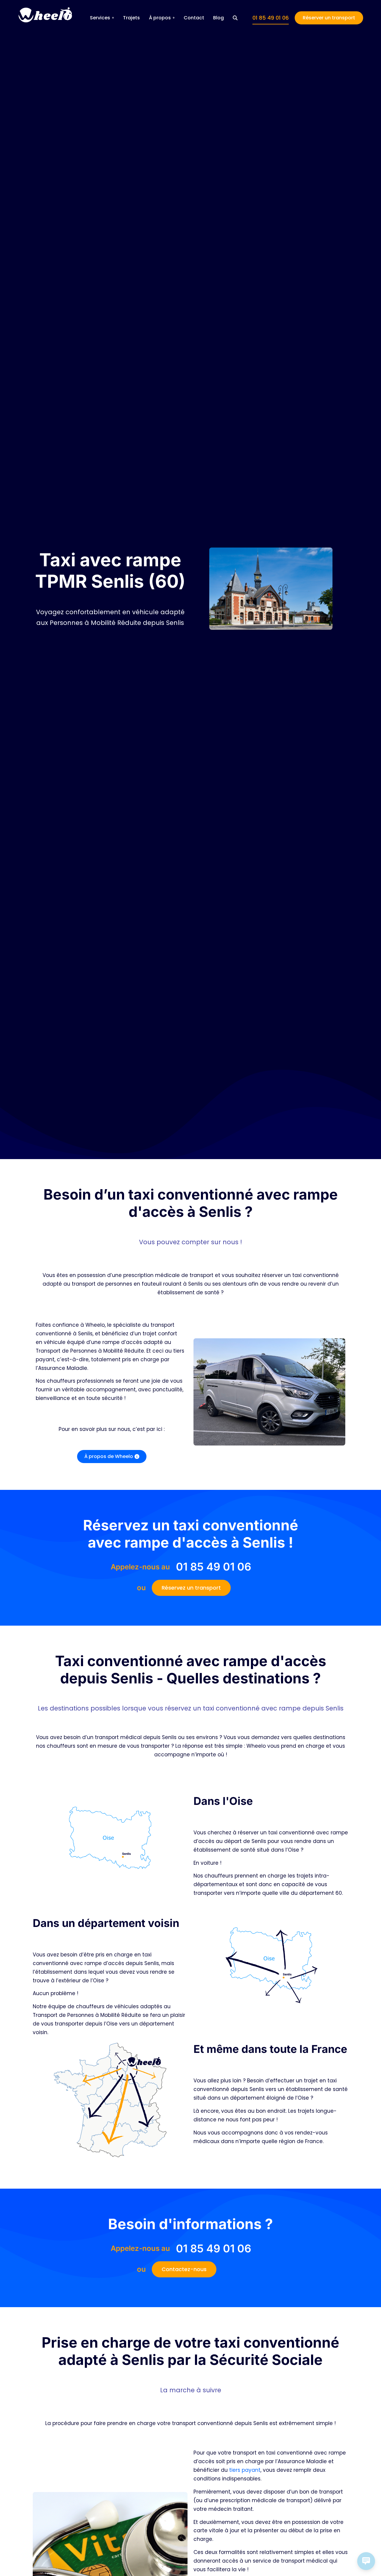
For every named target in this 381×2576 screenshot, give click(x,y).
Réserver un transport (329, 18)
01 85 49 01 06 (271, 18)
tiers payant (245, 2470)
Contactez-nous (184, 2269)
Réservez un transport (191, 1588)
